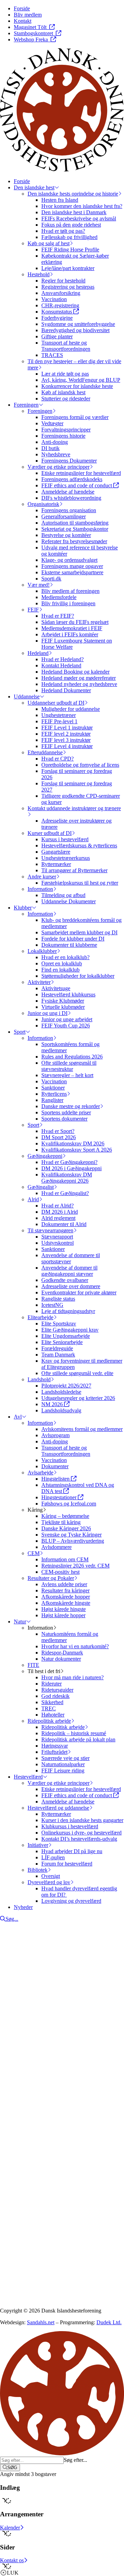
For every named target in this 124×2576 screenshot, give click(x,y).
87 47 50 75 (22, 2149)
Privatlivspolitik (17, 2203)
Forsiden (23, 2095)
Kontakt (23, 2102)
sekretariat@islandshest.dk (44, 2155)
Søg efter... (75, 2460)
